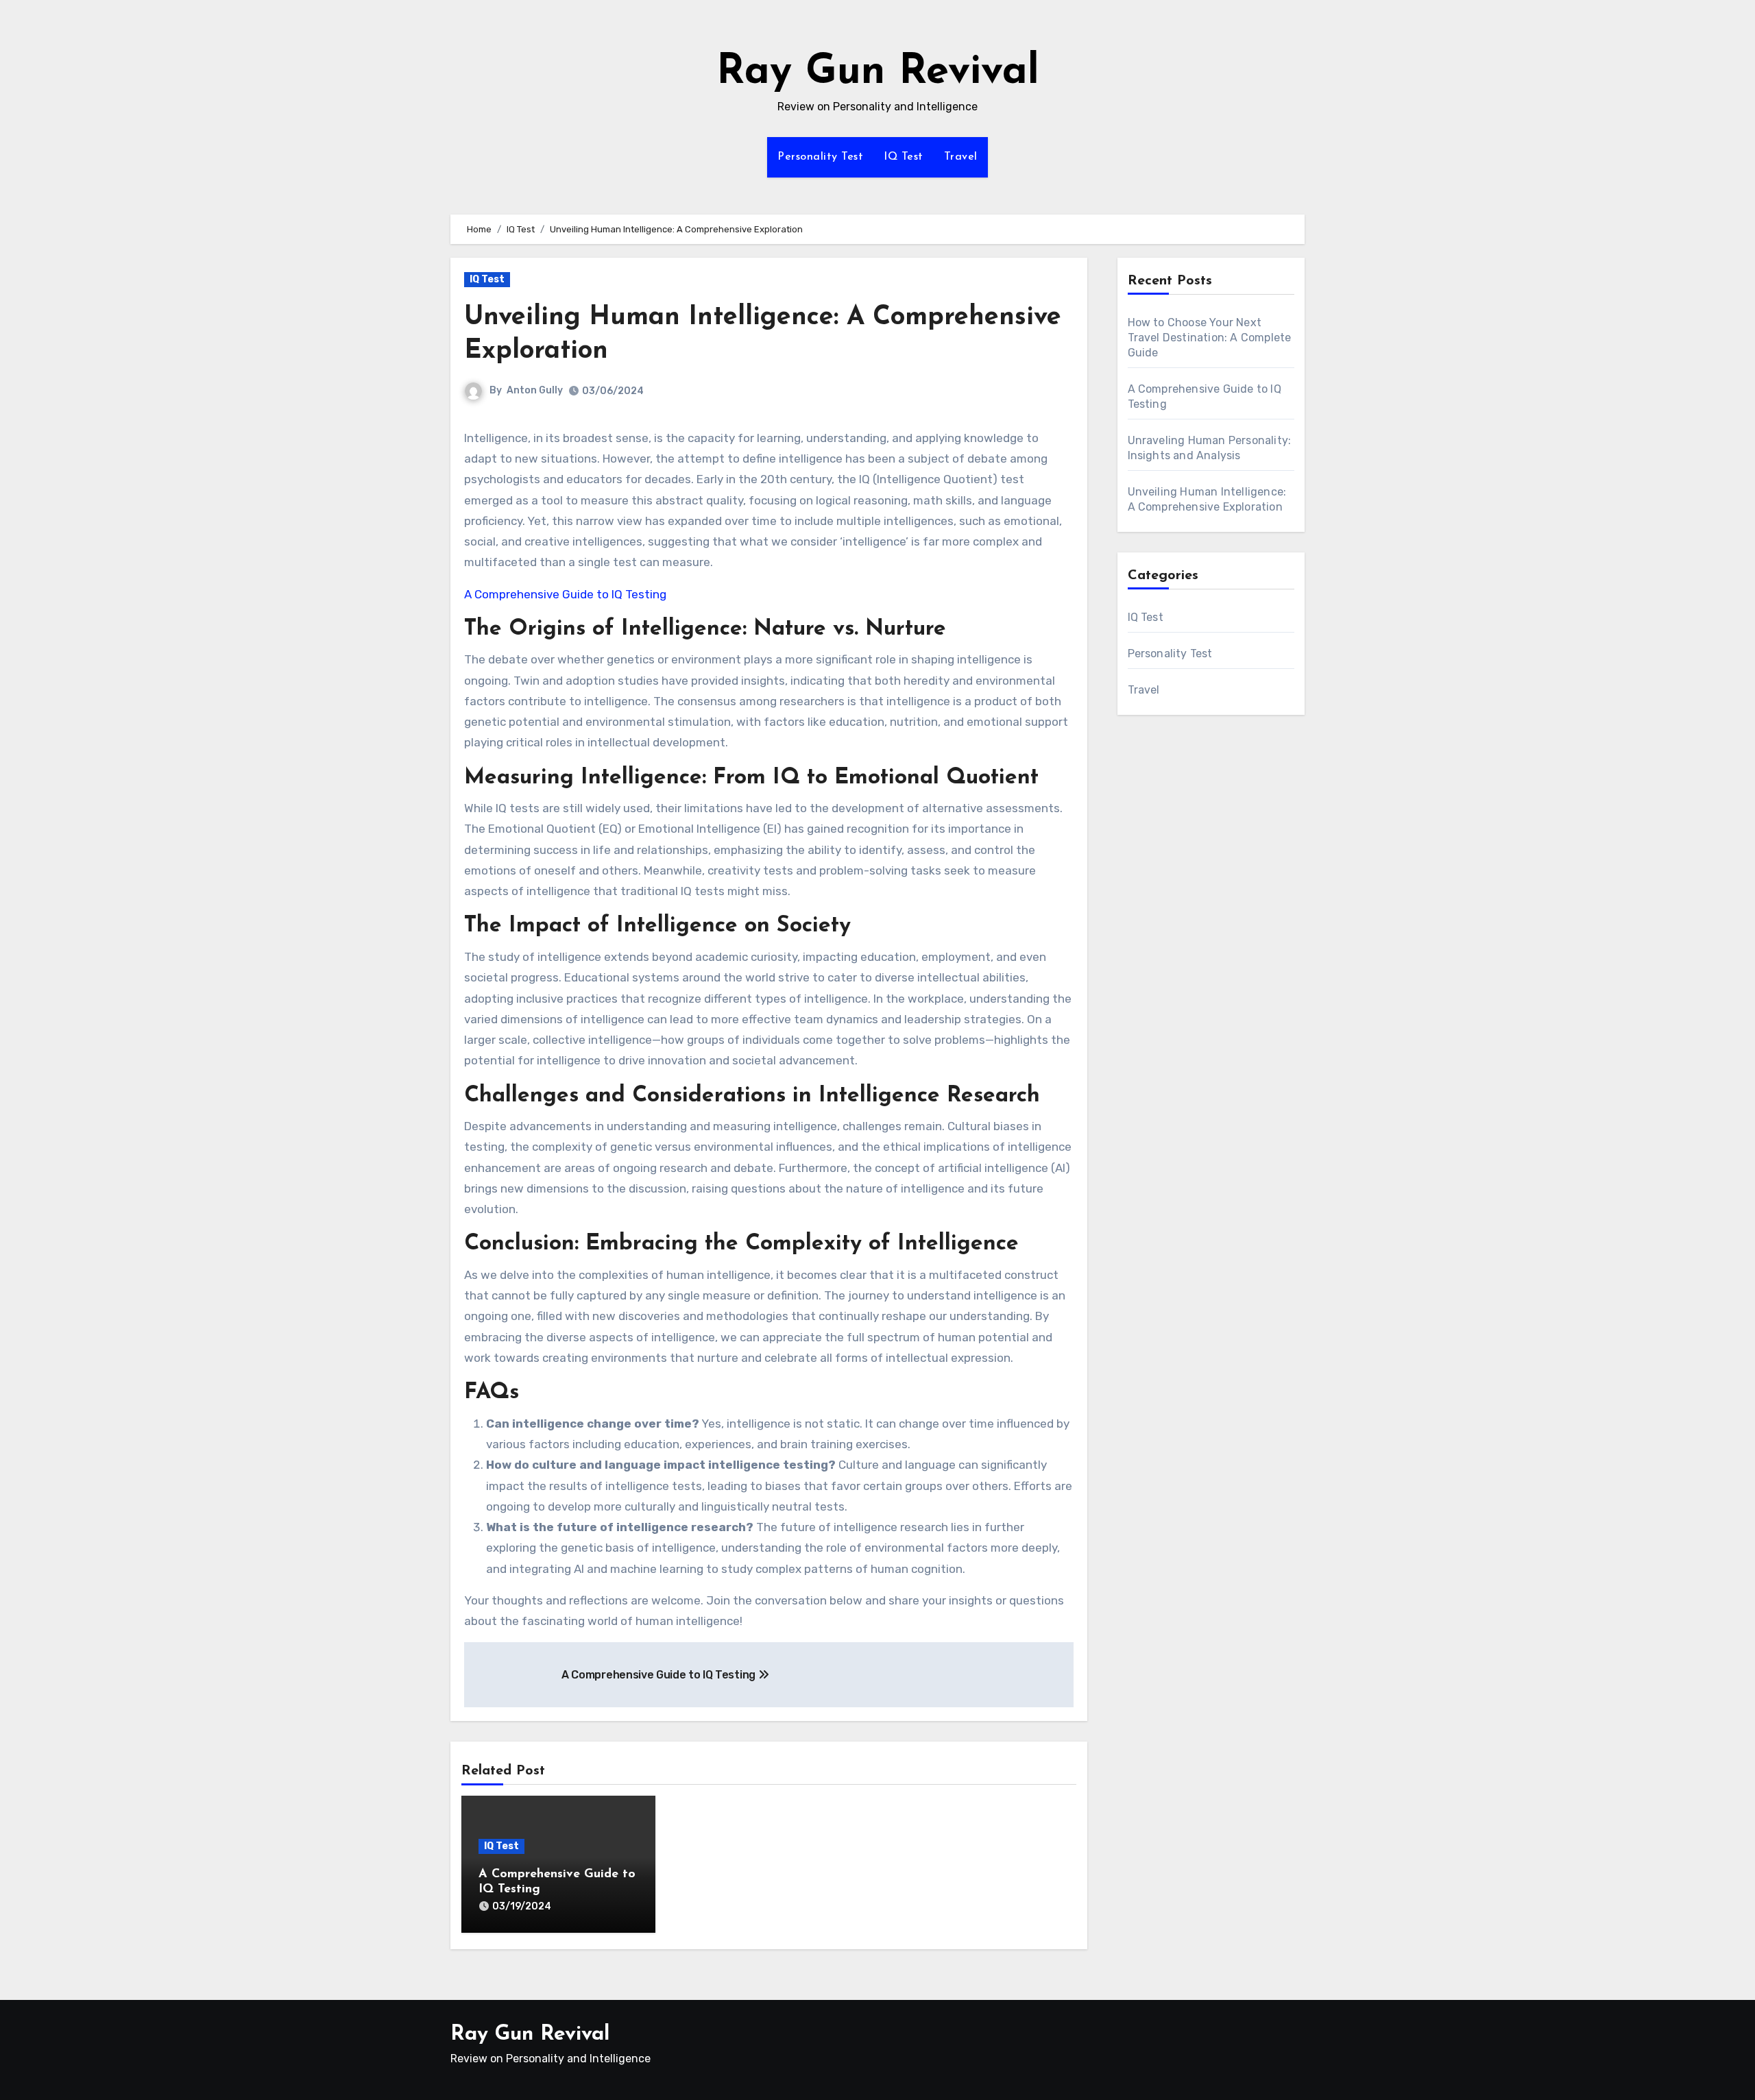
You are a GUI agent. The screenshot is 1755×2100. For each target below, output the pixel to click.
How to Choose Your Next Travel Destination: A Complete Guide (1210, 338)
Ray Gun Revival (878, 73)
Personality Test (820, 157)
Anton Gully (535, 390)
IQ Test (904, 157)
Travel (961, 157)
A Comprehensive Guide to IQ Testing (565, 594)
